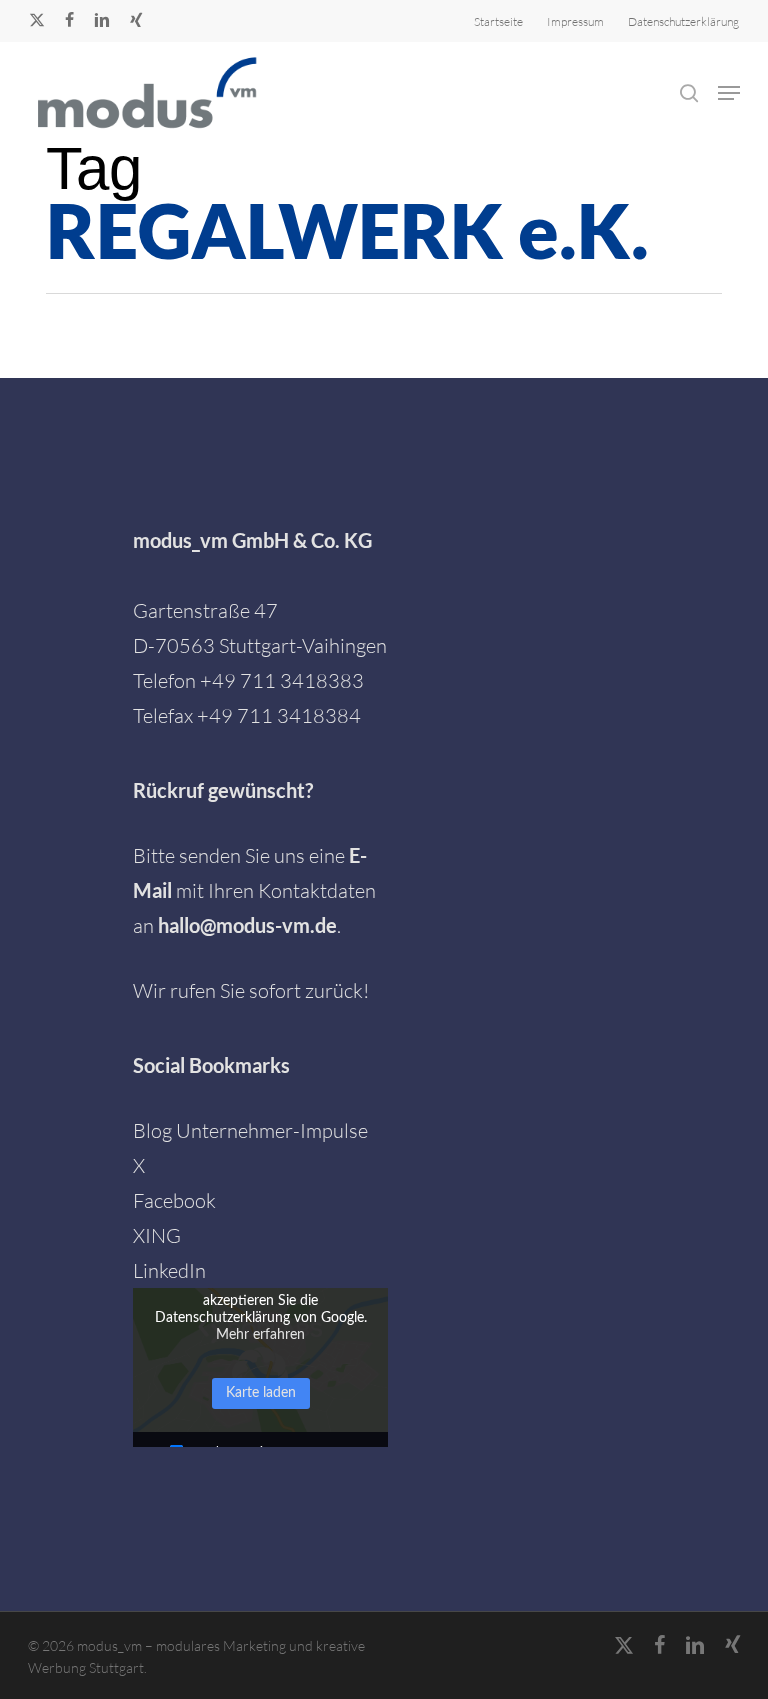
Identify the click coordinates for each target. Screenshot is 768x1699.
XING (157, 1235)
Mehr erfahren (260, 1335)
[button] (729, 93)
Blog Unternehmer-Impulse (250, 1130)
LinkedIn (169, 1270)
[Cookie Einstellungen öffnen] (44, 1671)
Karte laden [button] (261, 1393)
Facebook (174, 1200)
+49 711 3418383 (282, 680)
